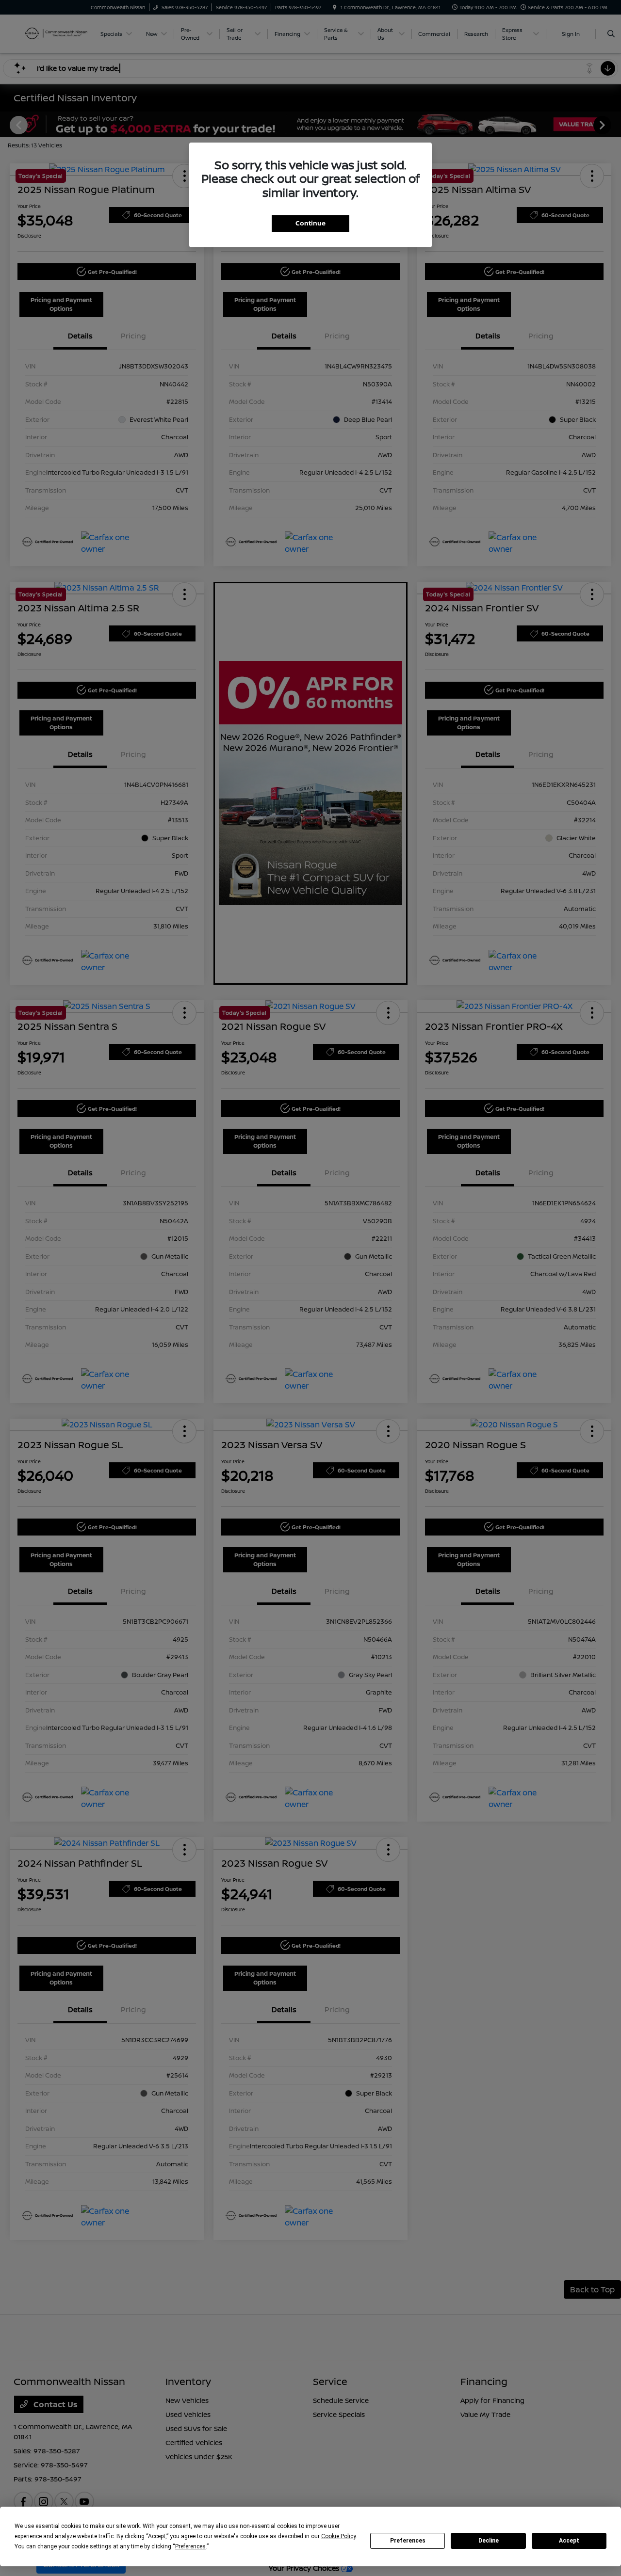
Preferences (408, 2541)
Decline (489, 2541)
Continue (310, 223)
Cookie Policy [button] (338, 2536)
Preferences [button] (190, 2546)
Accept (569, 2541)
